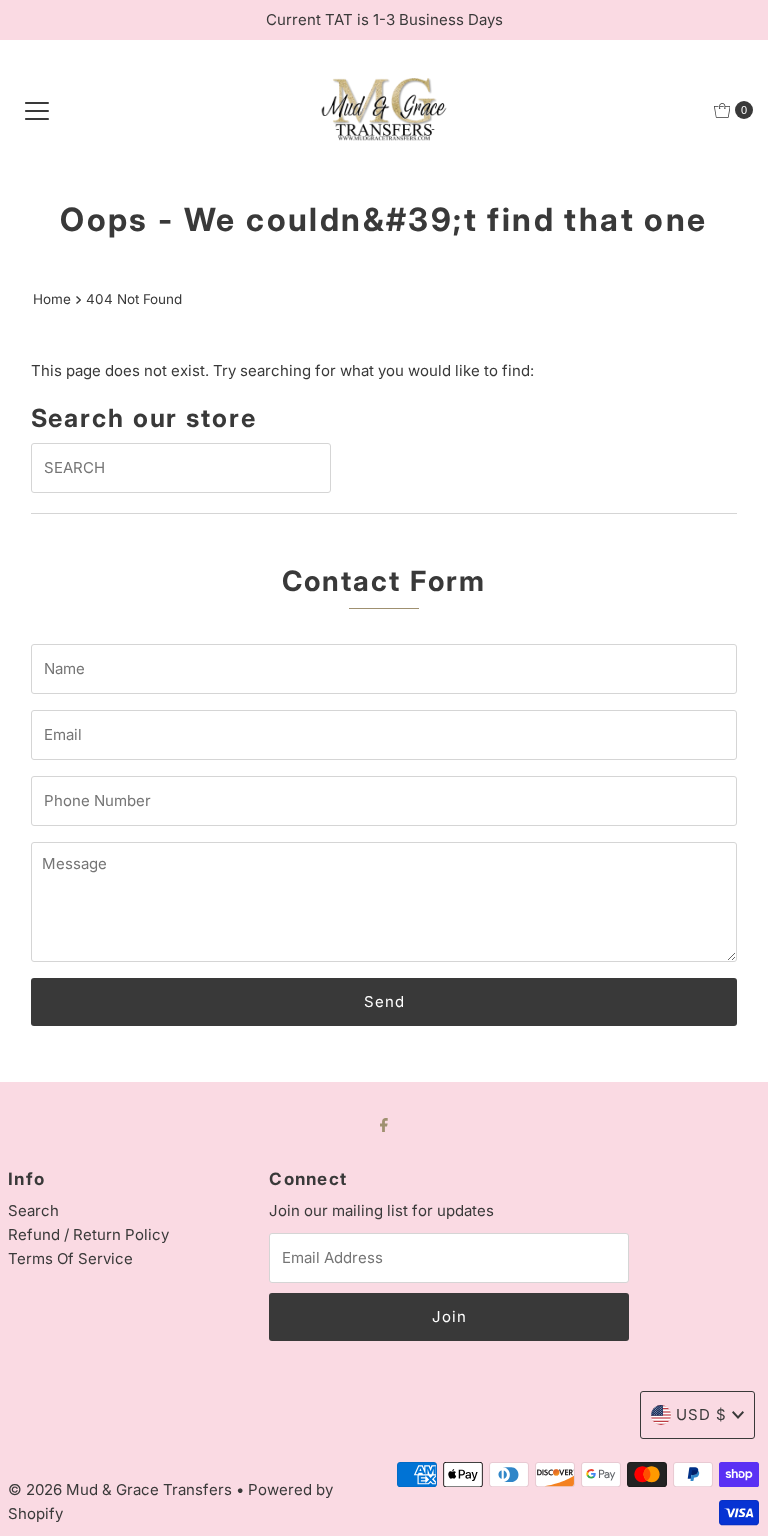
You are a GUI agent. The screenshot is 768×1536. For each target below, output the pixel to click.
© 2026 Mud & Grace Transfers (122, 1489)
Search (33, 1210)
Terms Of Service (70, 1258)
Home (52, 299)
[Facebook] (384, 1124)
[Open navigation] (37, 110)
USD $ (701, 1414)
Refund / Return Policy (88, 1234)
